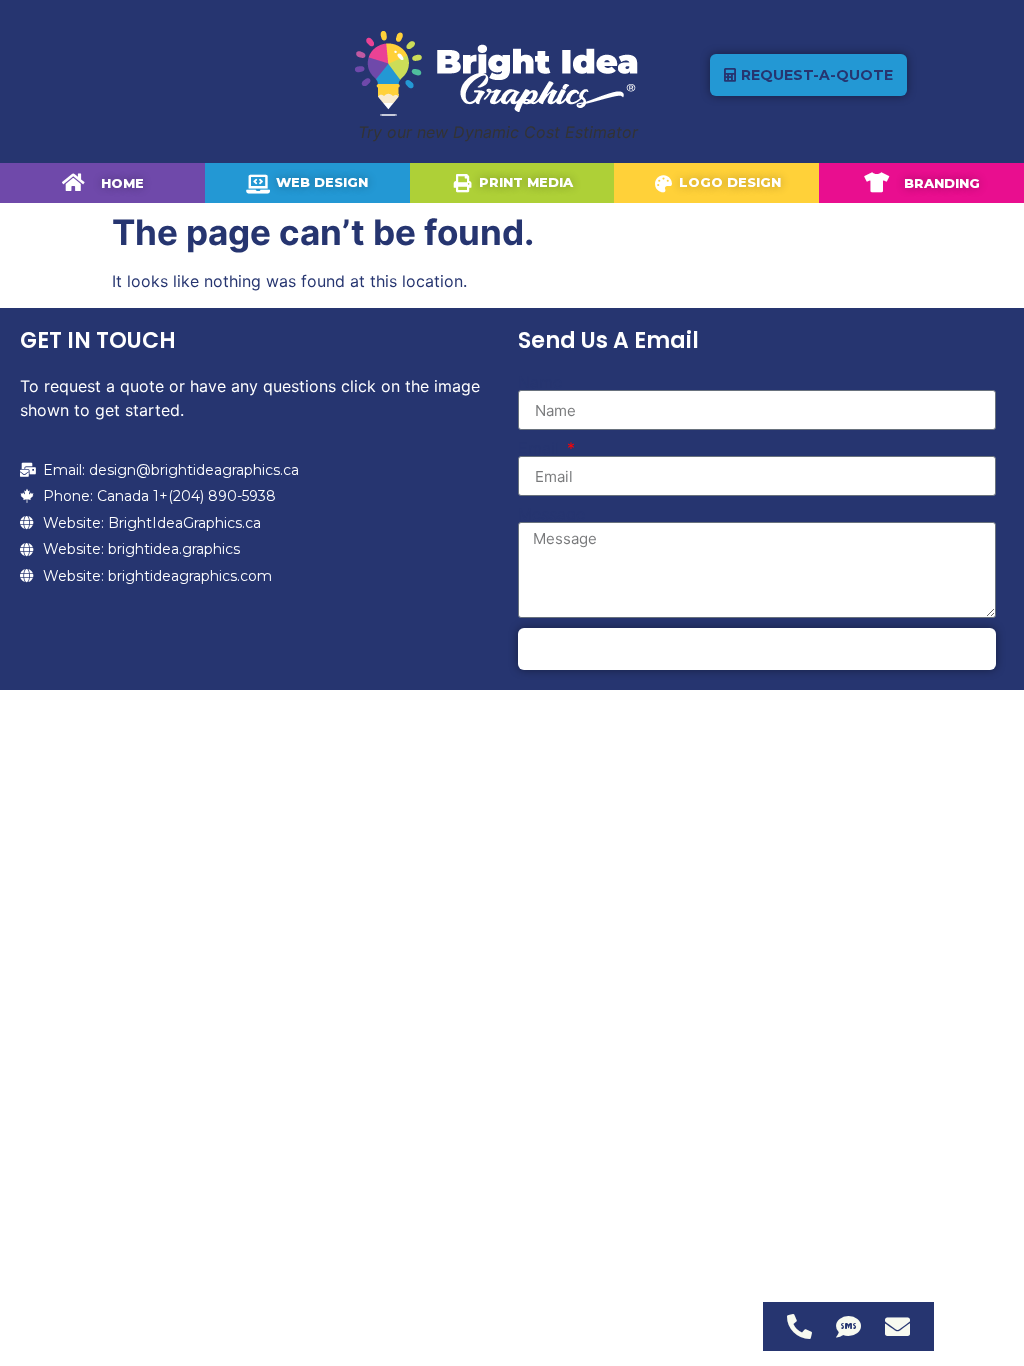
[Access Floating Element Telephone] (799, 1326)
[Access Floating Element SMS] (848, 1326)
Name (540, 382)
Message (551, 514)
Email (541, 448)
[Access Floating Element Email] (897, 1326)
